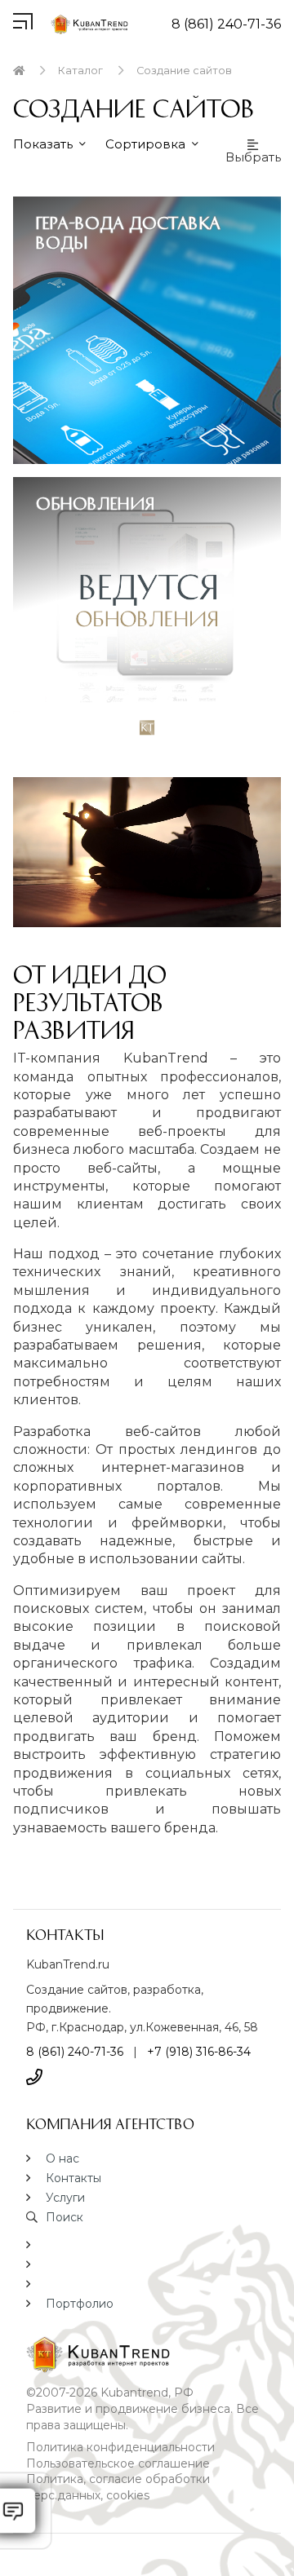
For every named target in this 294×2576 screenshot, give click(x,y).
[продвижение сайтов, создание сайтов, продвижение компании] (147, 2355)
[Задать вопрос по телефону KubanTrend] (34, 2077)
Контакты (73, 2178)
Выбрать (253, 157)
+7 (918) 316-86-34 (199, 2052)
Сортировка (147, 144)
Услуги (65, 2198)
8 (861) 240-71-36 (226, 24)
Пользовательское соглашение (118, 2463)
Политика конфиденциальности (120, 2447)
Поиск (65, 2217)
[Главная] (19, 71)
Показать (45, 144)
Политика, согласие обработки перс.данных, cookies (118, 2487)
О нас (62, 2158)
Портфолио (80, 2304)
